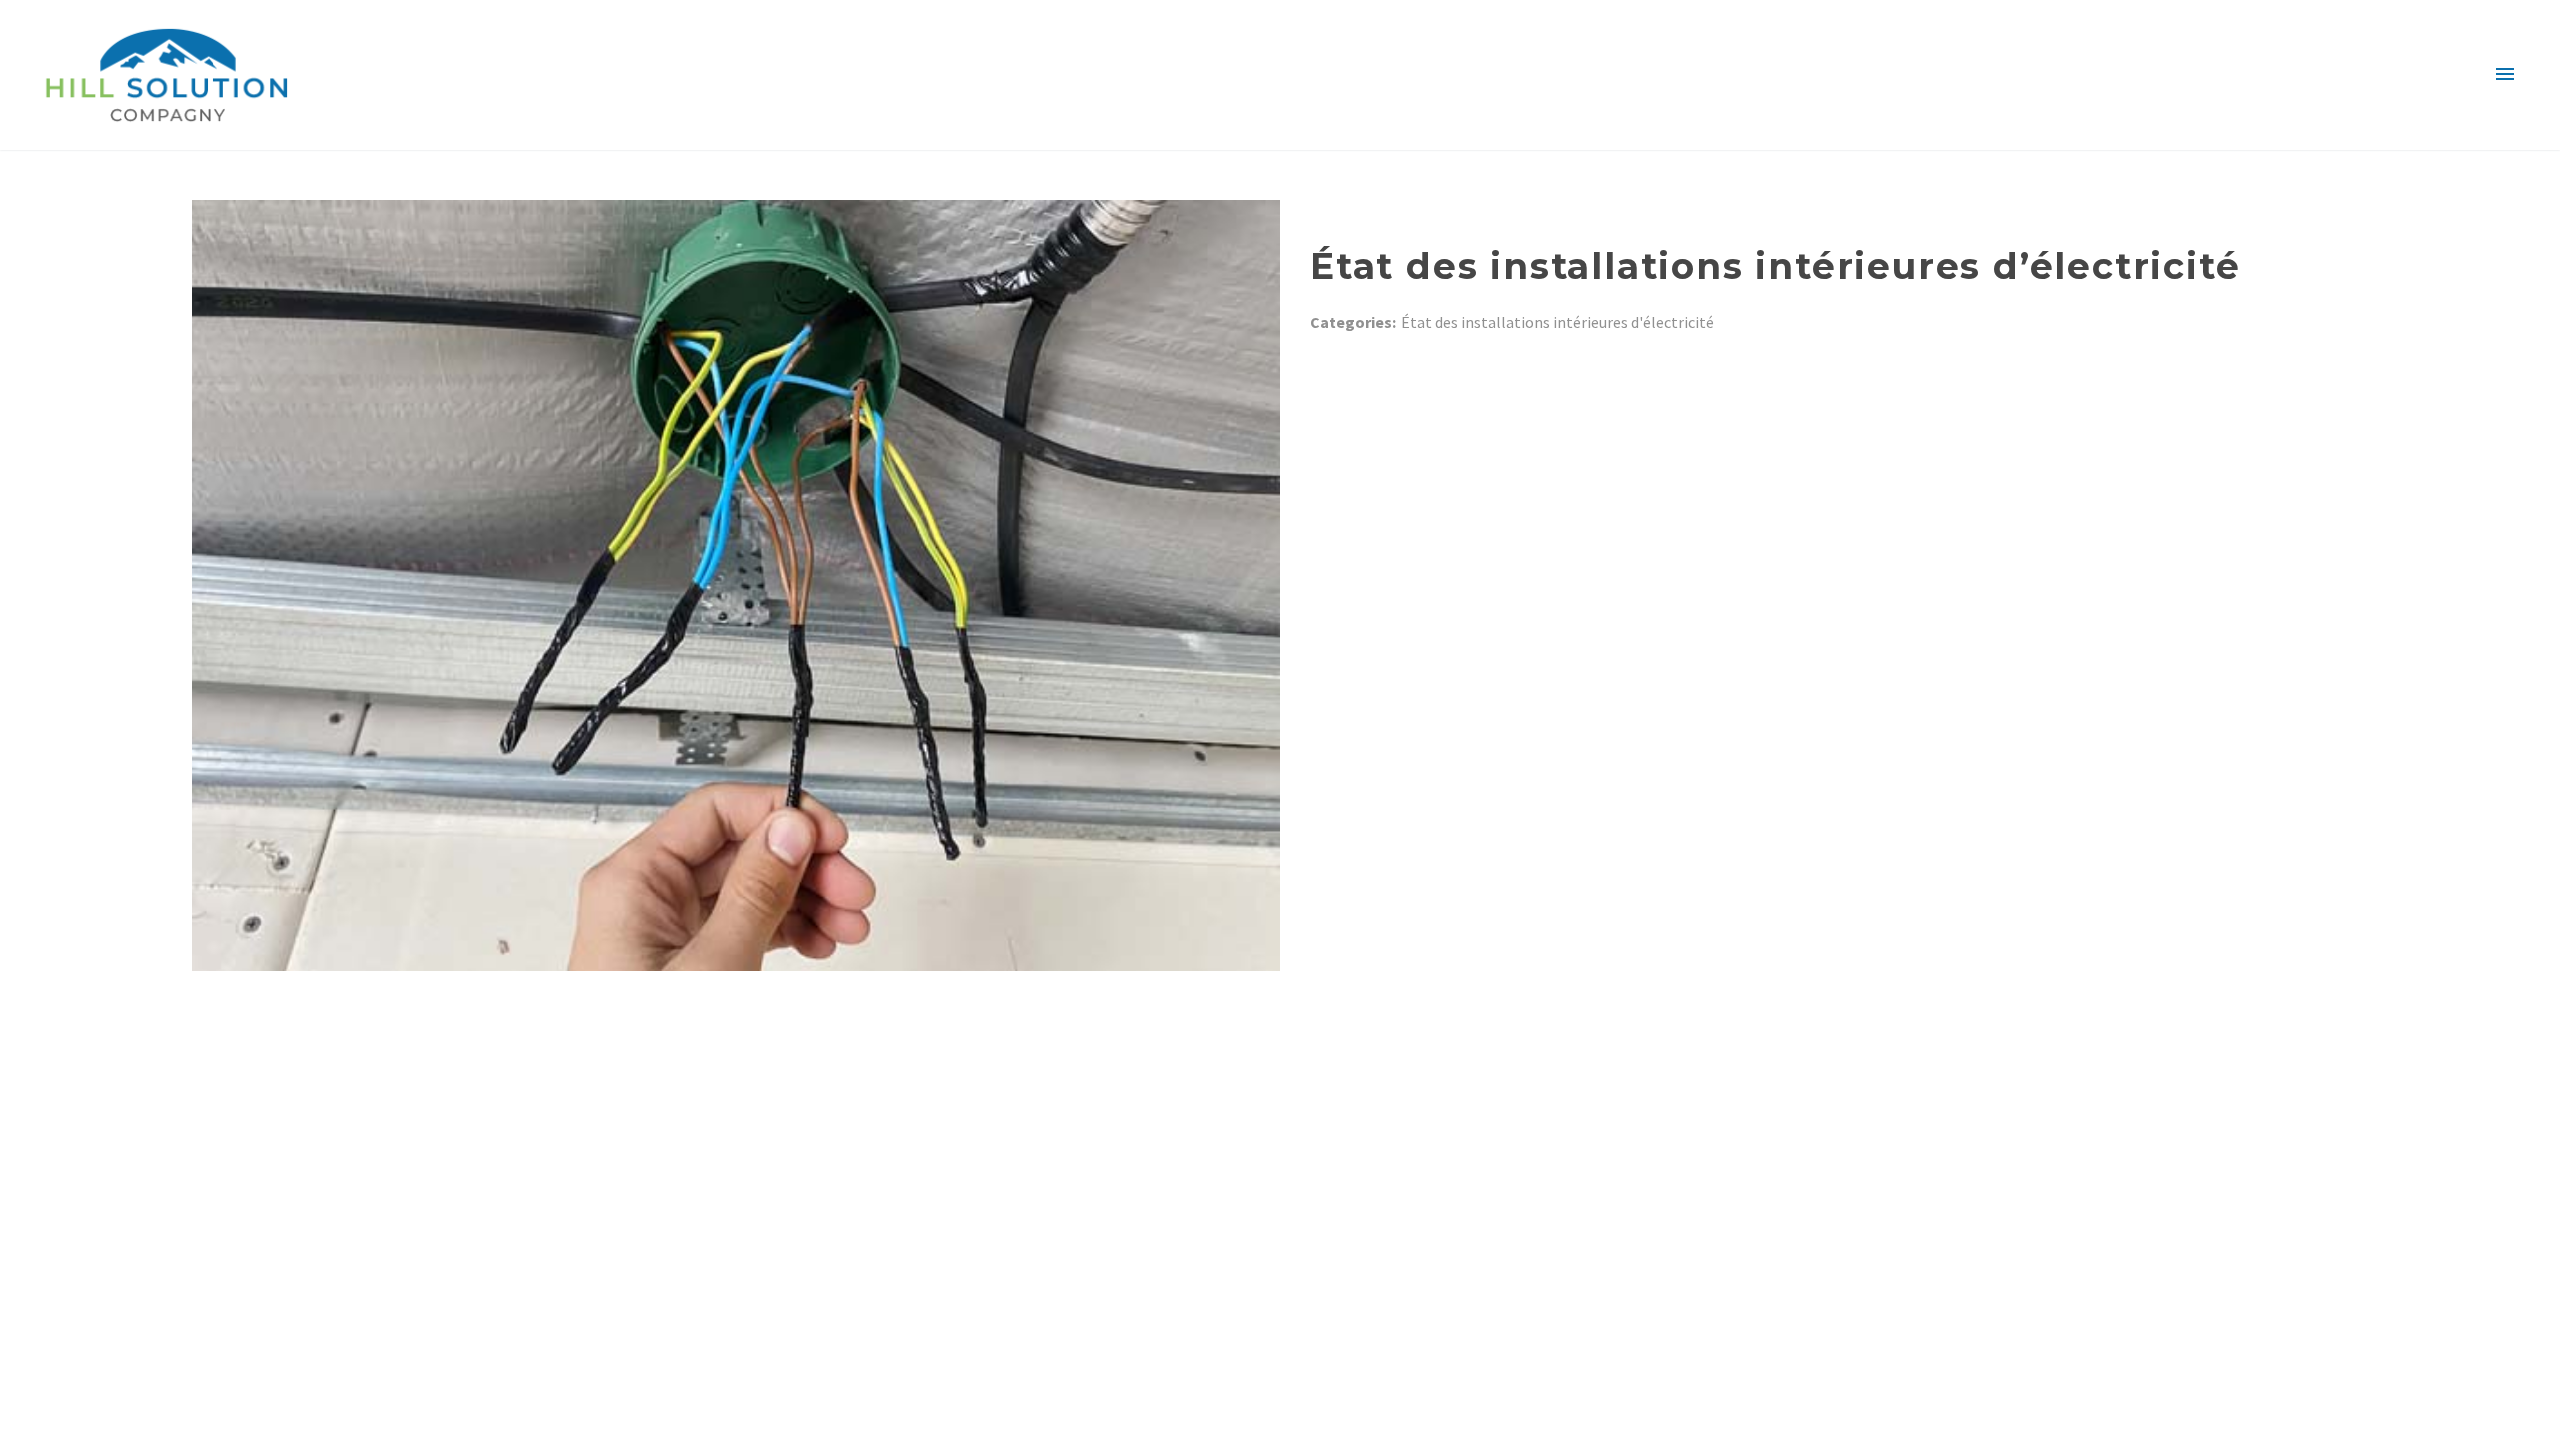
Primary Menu (2505, 75)
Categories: (1353, 322)
